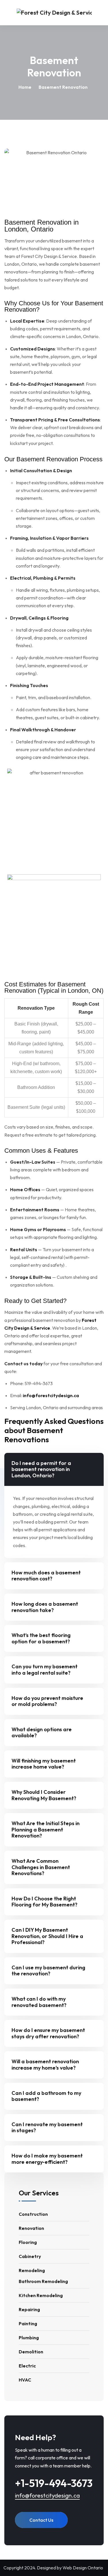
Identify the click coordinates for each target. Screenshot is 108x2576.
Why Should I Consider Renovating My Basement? (44, 1795)
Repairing (29, 2309)
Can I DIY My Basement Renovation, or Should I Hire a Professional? (47, 1936)
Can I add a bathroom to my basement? (46, 2096)
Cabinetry (30, 2256)
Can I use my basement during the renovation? (48, 1971)
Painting (28, 2324)
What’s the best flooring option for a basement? (41, 1638)
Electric (27, 2366)
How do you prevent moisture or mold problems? (47, 1701)
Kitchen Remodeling (41, 2295)
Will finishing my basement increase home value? (44, 1764)
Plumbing (29, 2338)
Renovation (31, 2228)
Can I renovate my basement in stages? (47, 2127)
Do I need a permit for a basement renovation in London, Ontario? (41, 1469)
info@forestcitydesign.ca (47, 2495)
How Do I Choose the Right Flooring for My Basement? (44, 1902)
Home (25, 87)
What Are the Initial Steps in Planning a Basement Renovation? (46, 1829)
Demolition (31, 2352)
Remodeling (32, 2270)
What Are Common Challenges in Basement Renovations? (41, 1867)
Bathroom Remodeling (43, 2281)
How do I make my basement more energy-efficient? (47, 2159)
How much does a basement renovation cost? (46, 1576)
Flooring (28, 2242)
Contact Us (41, 2520)
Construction (33, 2214)
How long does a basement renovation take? (45, 1607)
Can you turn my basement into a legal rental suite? (44, 1670)
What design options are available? (42, 1733)
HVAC (25, 2380)
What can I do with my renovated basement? (39, 2002)
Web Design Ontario (83, 2568)
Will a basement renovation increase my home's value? (45, 2065)
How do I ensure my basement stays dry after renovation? (48, 2033)
